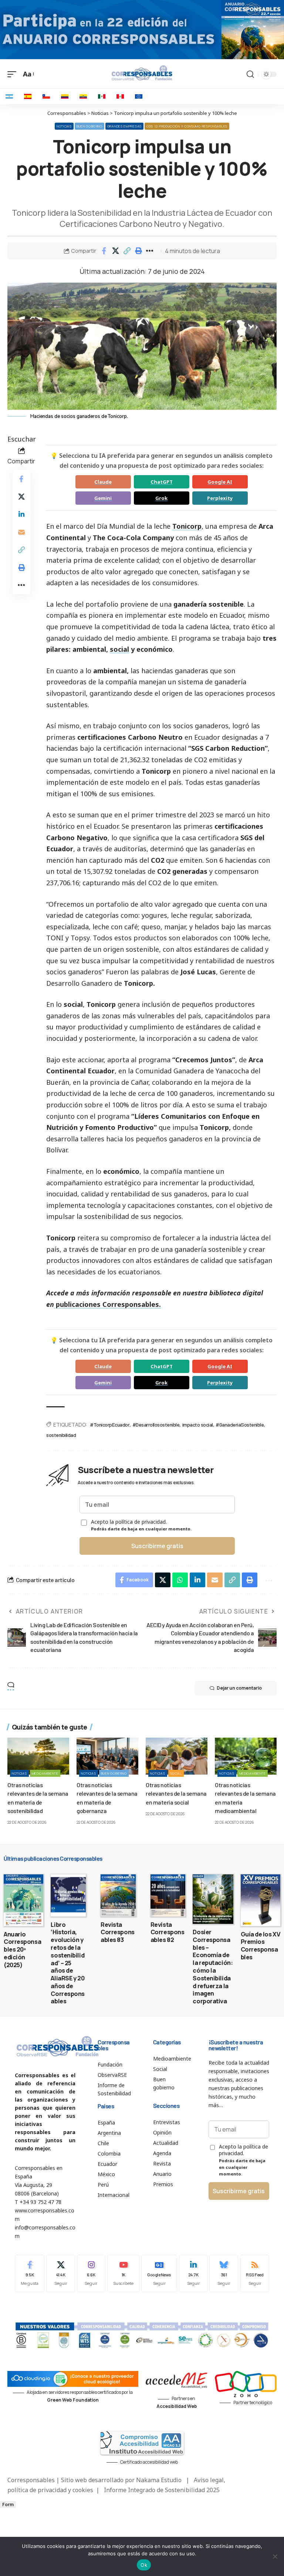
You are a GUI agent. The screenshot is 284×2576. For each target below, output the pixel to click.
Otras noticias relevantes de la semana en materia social (176, 1793)
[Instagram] (91, 2274)
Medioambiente (45, 1773)
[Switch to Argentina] (9, 96)
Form (8, 2505)
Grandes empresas (124, 126)
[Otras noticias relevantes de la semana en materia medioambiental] (246, 1756)
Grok (161, 498)
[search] (250, 74)
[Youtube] (123, 2274)
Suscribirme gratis (157, 1546)
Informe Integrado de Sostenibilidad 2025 (162, 2490)
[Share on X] (115, 251)
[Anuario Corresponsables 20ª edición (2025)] (23, 1900)
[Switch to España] (28, 96)
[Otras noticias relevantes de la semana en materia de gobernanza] (107, 1756)
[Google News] (159, 2274)
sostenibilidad (61, 1435)
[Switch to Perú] (120, 96)
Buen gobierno (89, 126)
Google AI (220, 482)
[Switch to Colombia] (65, 96)
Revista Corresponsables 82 (168, 1932)
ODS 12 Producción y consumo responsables (187, 126)
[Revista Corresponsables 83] (118, 1895)
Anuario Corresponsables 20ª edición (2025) (22, 1950)
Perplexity (220, 498)
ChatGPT (162, 482)
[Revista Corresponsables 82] (168, 1895)
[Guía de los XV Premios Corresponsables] (261, 1900)
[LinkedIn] (193, 2274)
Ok (144, 2565)
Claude (103, 482)
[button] (127, 251)
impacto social (198, 1425)
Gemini (103, 498)
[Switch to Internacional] (139, 96)
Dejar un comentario (239, 1688)
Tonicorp (187, 526)
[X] (61, 2274)
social (119, 649)
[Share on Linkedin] (21, 514)
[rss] (255, 2274)
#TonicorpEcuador (110, 1425)
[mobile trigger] (14, 74)
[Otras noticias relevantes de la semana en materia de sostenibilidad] (38, 1756)
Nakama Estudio (159, 2480)
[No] (275, 2556)
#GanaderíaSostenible (240, 1425)
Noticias (64, 126)
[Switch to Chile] (46, 96)
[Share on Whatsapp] (180, 1580)
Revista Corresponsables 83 (118, 1932)
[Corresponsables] (142, 73)
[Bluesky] (224, 2274)
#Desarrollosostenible (156, 1425)
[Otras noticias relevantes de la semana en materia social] (177, 1756)
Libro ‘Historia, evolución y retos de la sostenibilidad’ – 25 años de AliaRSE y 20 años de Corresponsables (68, 1963)
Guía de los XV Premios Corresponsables (261, 1946)
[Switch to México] (102, 96)
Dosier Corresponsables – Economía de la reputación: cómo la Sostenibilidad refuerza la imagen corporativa (213, 1967)
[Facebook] (30, 2274)
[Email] (21, 532)
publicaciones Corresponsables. (107, 1304)
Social (176, 1773)
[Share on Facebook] (104, 251)
